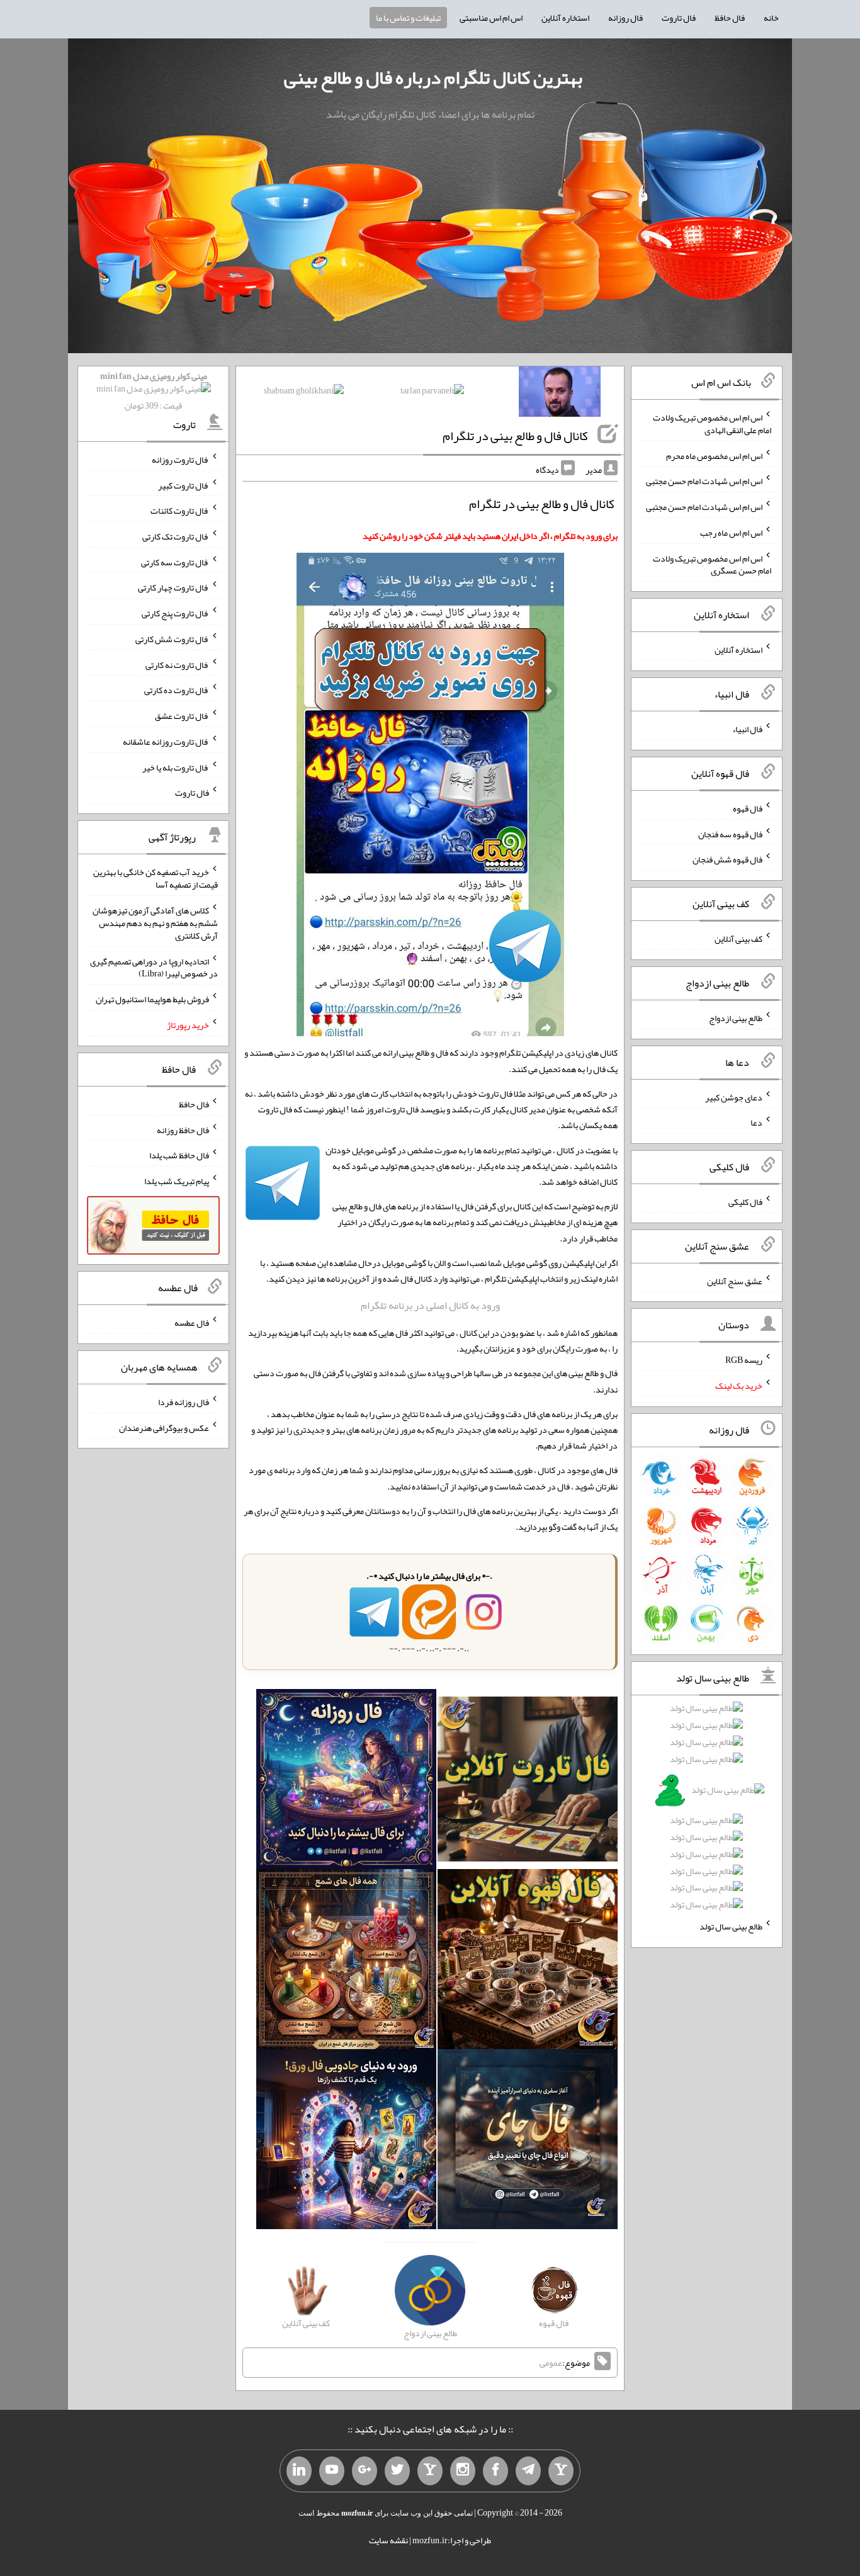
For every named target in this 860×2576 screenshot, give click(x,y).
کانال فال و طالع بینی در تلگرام (515, 436)
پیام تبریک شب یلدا (177, 1181)
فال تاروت (679, 18)
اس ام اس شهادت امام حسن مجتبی (704, 481)
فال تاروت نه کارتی (177, 664)
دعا (756, 1122)
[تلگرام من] (528, 2471)
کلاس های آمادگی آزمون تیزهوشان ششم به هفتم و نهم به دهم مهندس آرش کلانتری (155, 923)
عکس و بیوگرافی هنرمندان (164, 1427)
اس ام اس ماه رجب (731, 533)
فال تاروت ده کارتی (177, 690)
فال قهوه (748, 808)
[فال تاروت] (528, 1782)
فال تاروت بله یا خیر (176, 767)
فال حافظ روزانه (183, 1129)
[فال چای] (528, 2142)
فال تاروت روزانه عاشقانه (166, 742)
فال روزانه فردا (184, 1402)
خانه (771, 18)
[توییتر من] (397, 2471)
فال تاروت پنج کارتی (175, 613)
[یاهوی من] (561, 2471)
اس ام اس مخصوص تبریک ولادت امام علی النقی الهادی (712, 424)
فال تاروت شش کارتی (172, 639)
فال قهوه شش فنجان (727, 859)
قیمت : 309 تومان (154, 391)
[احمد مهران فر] (560, 394)
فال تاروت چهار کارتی (173, 587)
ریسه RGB (744, 1360)
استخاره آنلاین (565, 18)
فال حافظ (730, 18)
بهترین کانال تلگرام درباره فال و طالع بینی (433, 77)
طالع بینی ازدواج (736, 1018)
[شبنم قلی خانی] (304, 393)
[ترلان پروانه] (432, 393)
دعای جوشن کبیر (734, 1097)
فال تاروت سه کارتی (175, 562)
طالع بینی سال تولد (731, 1926)
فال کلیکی (745, 1202)
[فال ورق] (346, 2142)
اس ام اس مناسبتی (491, 18)
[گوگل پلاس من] (365, 2471)
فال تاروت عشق (182, 716)
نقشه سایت (388, 2540)
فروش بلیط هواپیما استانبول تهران (152, 999)
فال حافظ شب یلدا (179, 1155)
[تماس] (430, 2471)
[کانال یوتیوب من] (332, 2471)
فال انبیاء (747, 729)
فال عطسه (192, 1323)
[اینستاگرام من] (463, 2471)
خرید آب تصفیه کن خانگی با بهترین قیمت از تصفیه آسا (156, 878)
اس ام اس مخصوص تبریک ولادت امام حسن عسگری (712, 564)
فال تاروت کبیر (184, 485)
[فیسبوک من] (495, 2471)
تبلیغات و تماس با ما (408, 18)
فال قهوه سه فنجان (730, 833)
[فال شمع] (346, 1962)
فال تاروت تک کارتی (176, 536)
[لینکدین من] (299, 2471)
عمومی (551, 2363)
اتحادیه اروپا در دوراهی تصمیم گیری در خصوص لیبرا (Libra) (154, 967)
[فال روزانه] (346, 1782)
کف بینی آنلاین (738, 939)
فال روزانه (625, 18)
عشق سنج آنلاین (735, 1280)
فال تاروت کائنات (180, 511)
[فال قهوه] (528, 1962)
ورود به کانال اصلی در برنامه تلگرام (430, 1305)
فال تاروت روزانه (180, 460)
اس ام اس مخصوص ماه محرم (714, 455)
